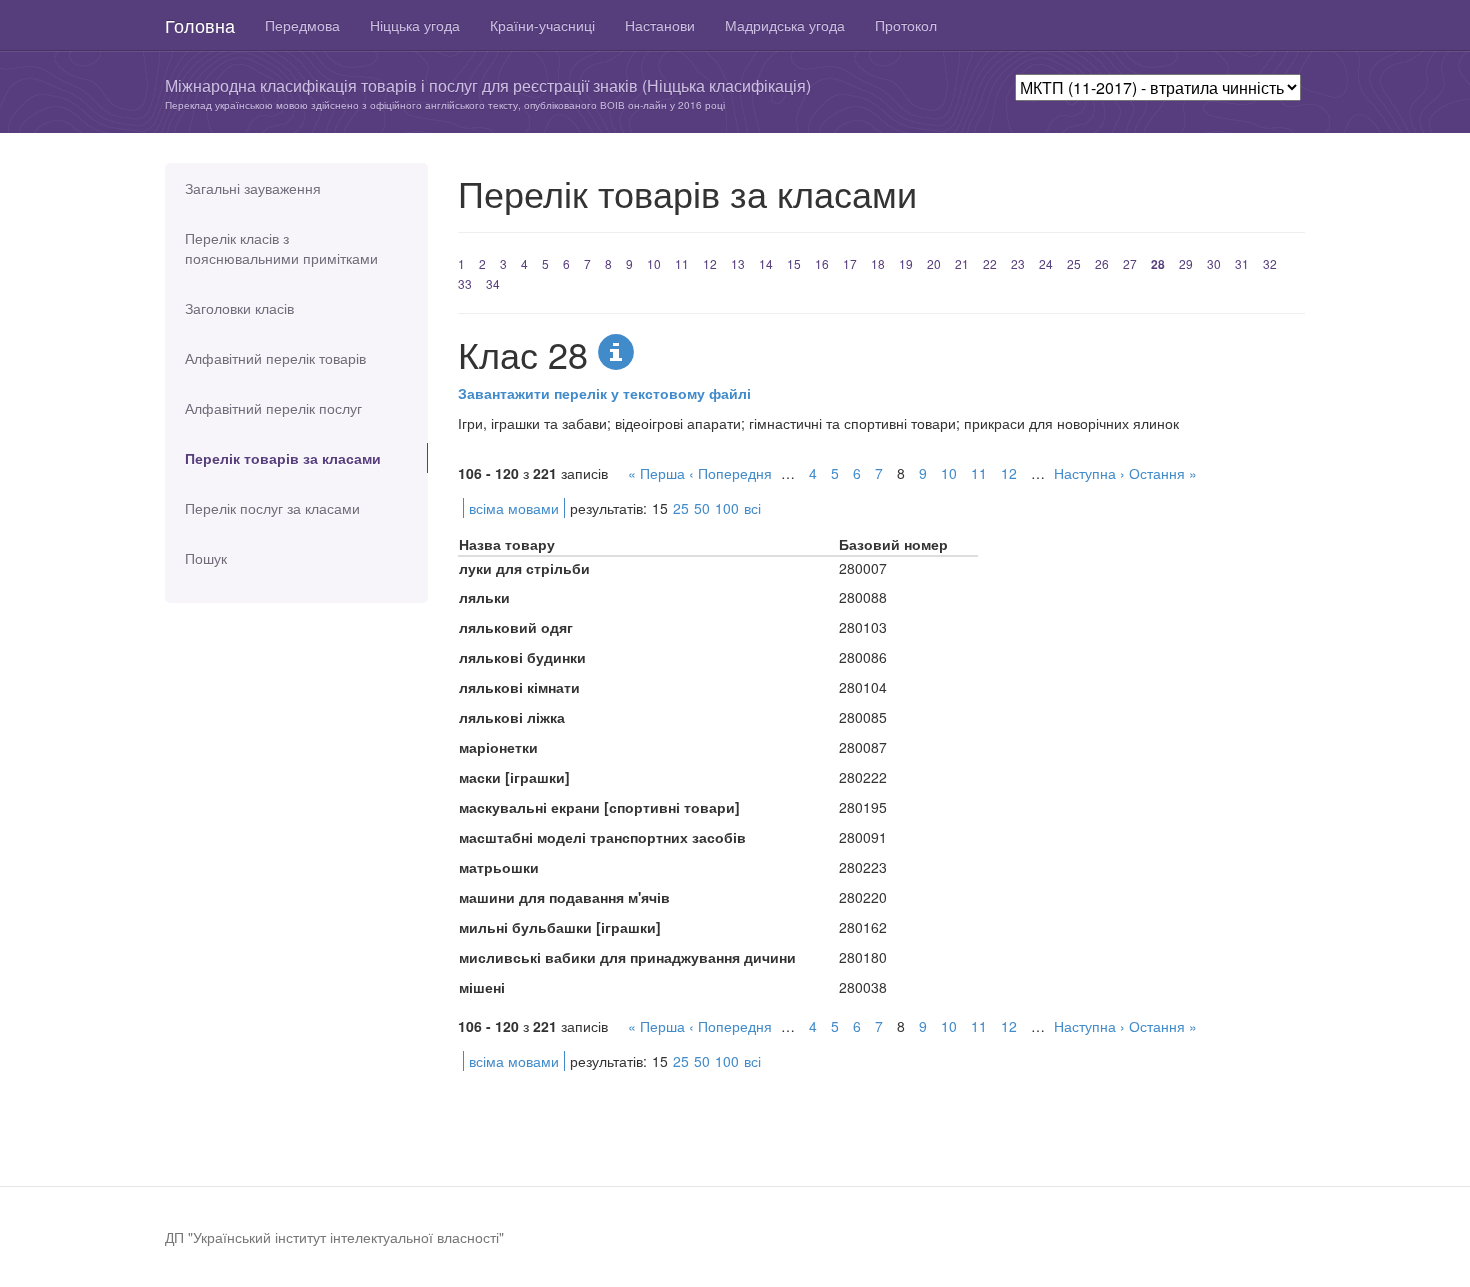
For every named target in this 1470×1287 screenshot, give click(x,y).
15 (794, 263)
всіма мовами (514, 508)
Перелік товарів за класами (283, 458)
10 (654, 263)
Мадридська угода (785, 25)
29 (1186, 263)
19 (906, 263)
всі (752, 508)
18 (878, 263)
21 (962, 263)
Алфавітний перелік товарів (275, 358)
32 (1270, 263)
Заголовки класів (239, 308)
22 (990, 263)
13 (738, 263)
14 (766, 263)
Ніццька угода (415, 25)
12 (710, 263)
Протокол (906, 25)
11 (682, 263)
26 (1102, 263)
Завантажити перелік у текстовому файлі (604, 393)
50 (702, 508)
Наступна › (1089, 473)
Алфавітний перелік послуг (273, 408)
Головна (200, 25)
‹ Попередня (730, 473)
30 (1214, 263)
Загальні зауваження (253, 188)
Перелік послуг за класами (272, 508)
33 (465, 283)
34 (493, 283)
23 (1018, 263)
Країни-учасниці (542, 25)
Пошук (206, 558)
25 (1074, 263)
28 (1158, 264)
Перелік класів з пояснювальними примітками (281, 248)
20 (934, 263)
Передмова (302, 25)
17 (850, 263)
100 (727, 508)
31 (1242, 263)
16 (822, 263)
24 (1046, 263)
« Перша (656, 473)
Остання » (1163, 473)
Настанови (660, 25)
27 (1130, 263)
